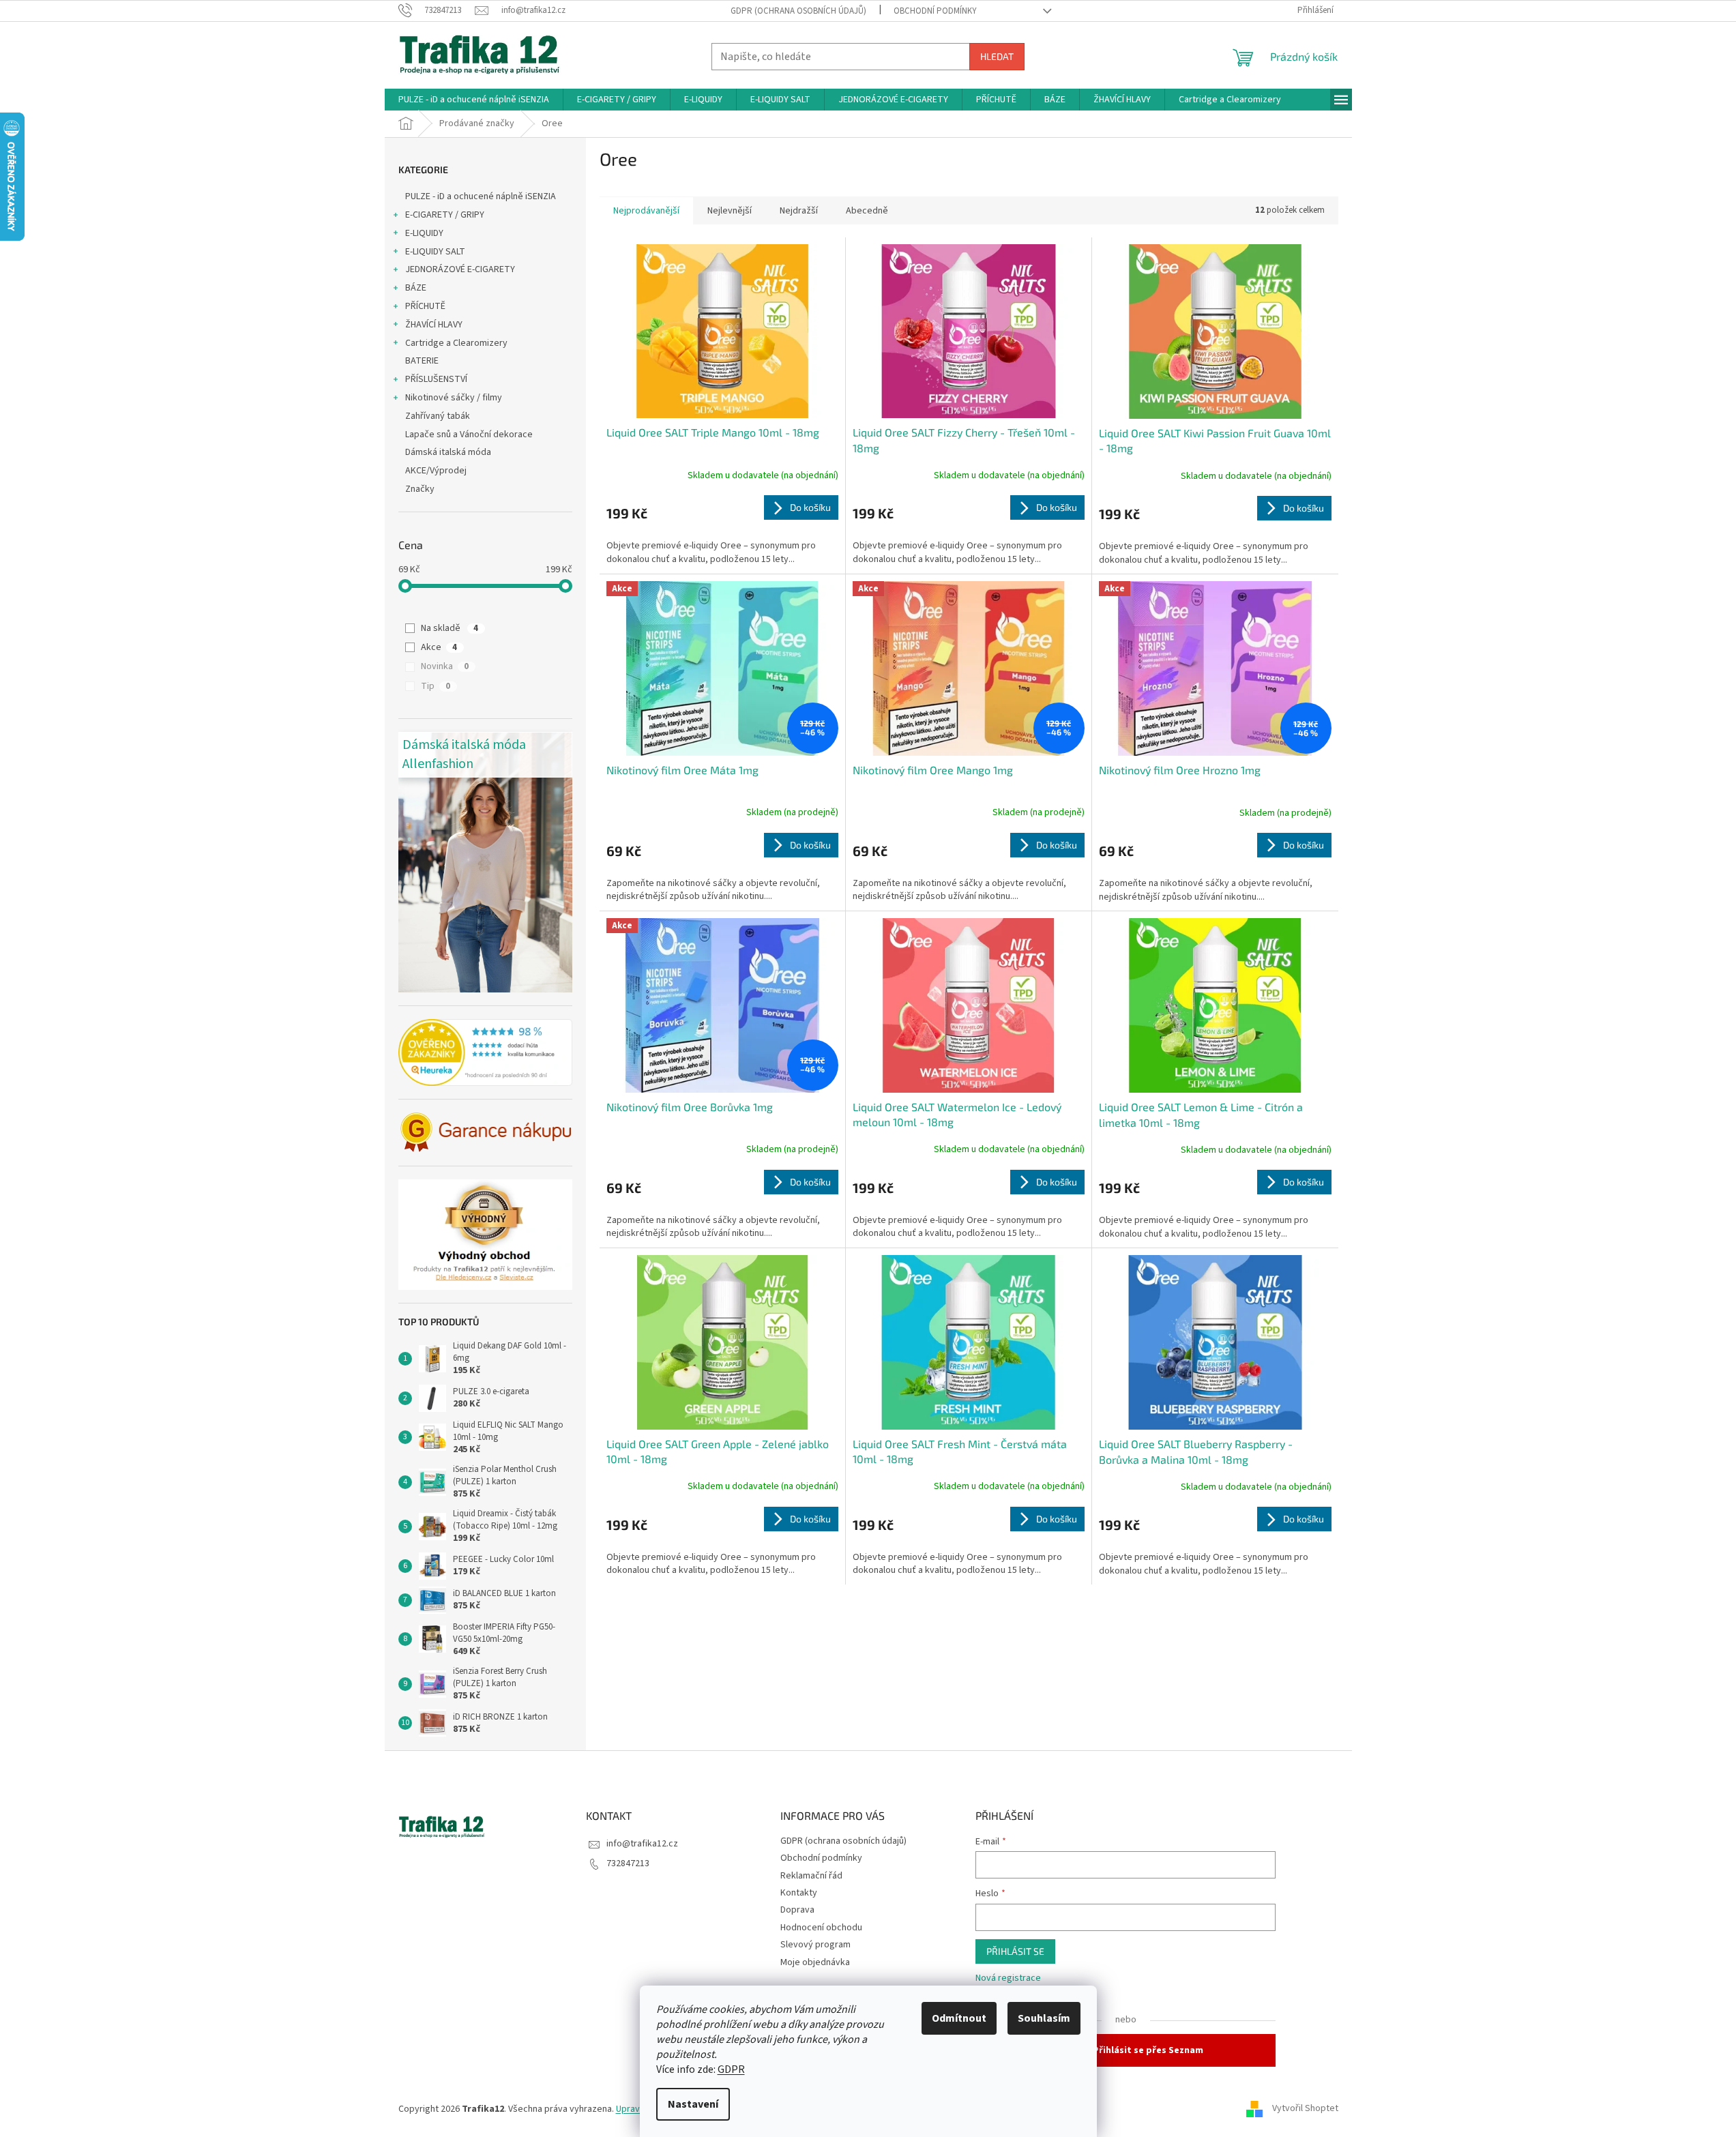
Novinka (445, 666)
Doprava (797, 1910)
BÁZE (416, 288)
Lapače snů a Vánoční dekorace (469, 434)
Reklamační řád (811, 1876)
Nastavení (693, 2104)
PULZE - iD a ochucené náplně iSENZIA (481, 196)
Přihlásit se (1015, 1951)
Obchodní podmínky (935, 11)
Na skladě (450, 628)
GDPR (731, 2069)
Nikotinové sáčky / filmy (454, 398)
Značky (420, 489)
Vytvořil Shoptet (1305, 2109)
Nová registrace (1008, 1978)
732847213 (628, 1863)
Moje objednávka (815, 1962)
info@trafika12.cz (642, 1844)
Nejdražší (799, 211)
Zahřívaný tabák (438, 416)
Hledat (997, 56)
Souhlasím (1044, 2018)
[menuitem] (474, 100)
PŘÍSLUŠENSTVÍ (436, 379)
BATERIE (422, 361)
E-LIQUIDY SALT (435, 252)
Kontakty (799, 1893)
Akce (439, 647)
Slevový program (815, 1945)
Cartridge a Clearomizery (456, 343)
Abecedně (867, 211)
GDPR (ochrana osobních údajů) (798, 11)
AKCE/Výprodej (436, 471)
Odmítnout (959, 2018)
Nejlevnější (730, 211)
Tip (436, 686)
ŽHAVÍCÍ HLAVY (434, 325)
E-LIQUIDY (424, 233)
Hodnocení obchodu (821, 1928)
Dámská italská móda (448, 452)
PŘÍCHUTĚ (425, 306)
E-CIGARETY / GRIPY (445, 215)
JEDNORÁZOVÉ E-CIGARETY (460, 269)
